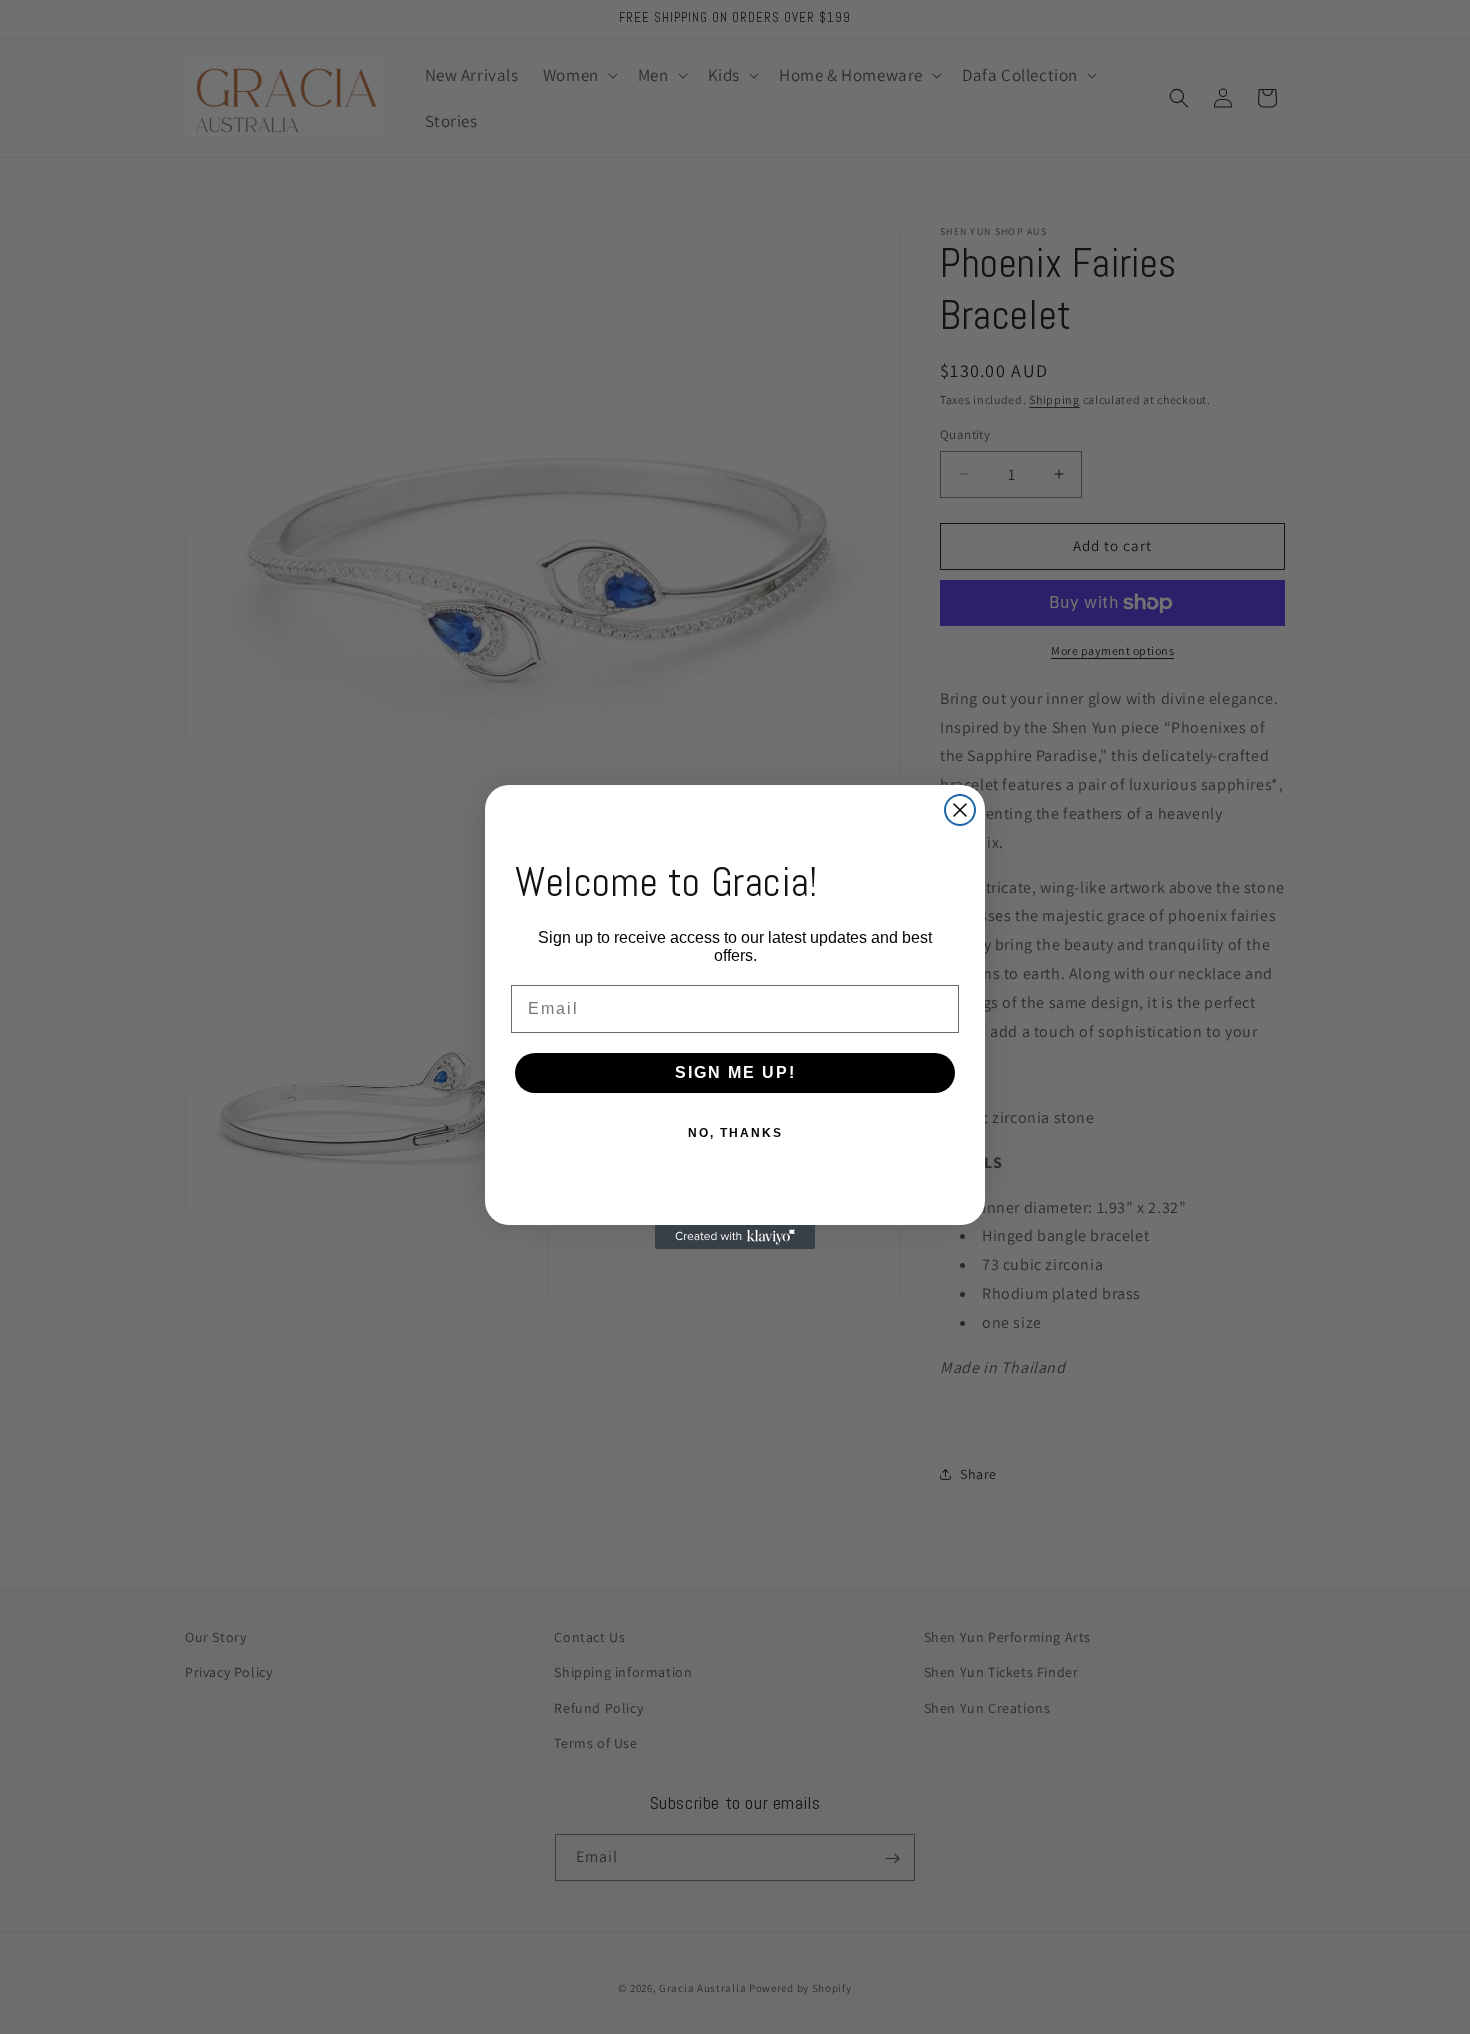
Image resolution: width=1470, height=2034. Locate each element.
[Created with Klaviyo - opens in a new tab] (735, 1237)
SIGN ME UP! (735, 1072)
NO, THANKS (735, 1133)
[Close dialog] (960, 810)
